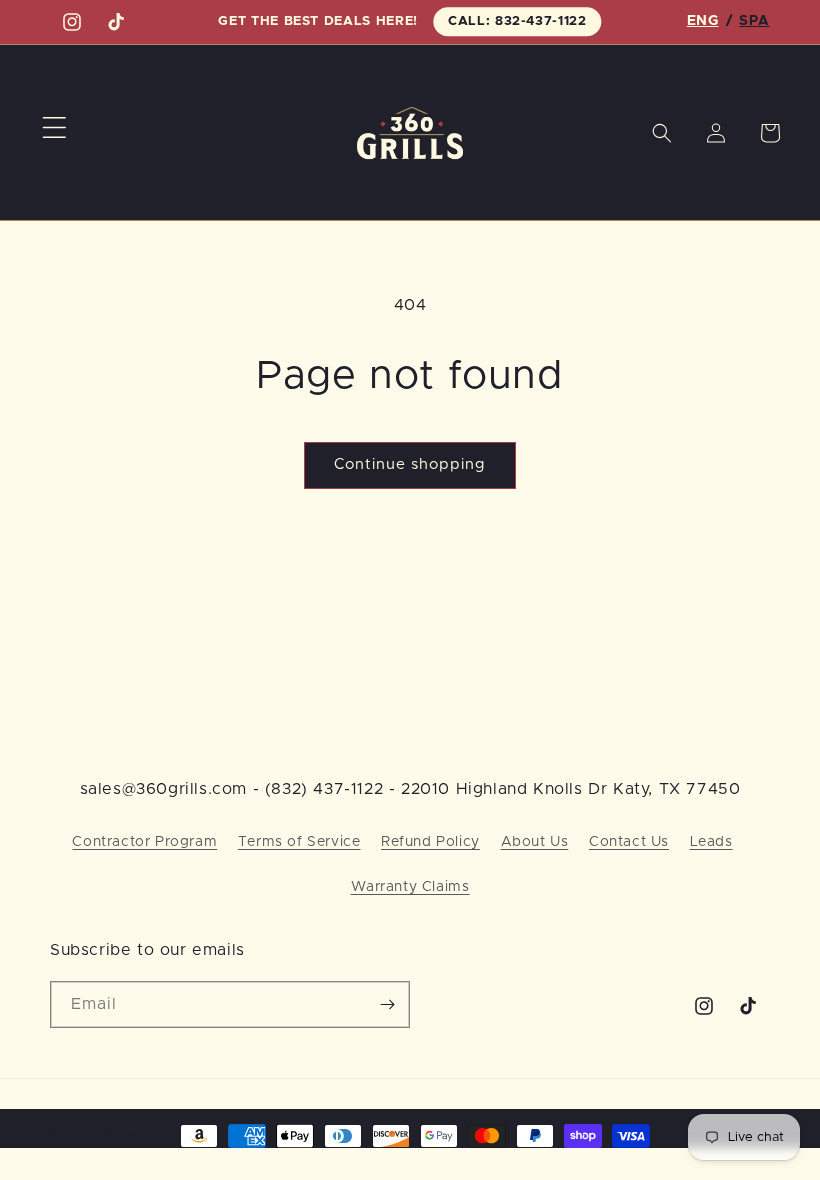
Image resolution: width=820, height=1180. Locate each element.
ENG (703, 21)
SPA (754, 21)
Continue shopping (410, 464)
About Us (535, 842)
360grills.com (140, 1134)
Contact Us (629, 842)
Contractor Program (144, 842)
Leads (711, 842)
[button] (54, 128)
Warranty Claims (410, 887)
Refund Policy (430, 842)
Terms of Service (299, 842)
